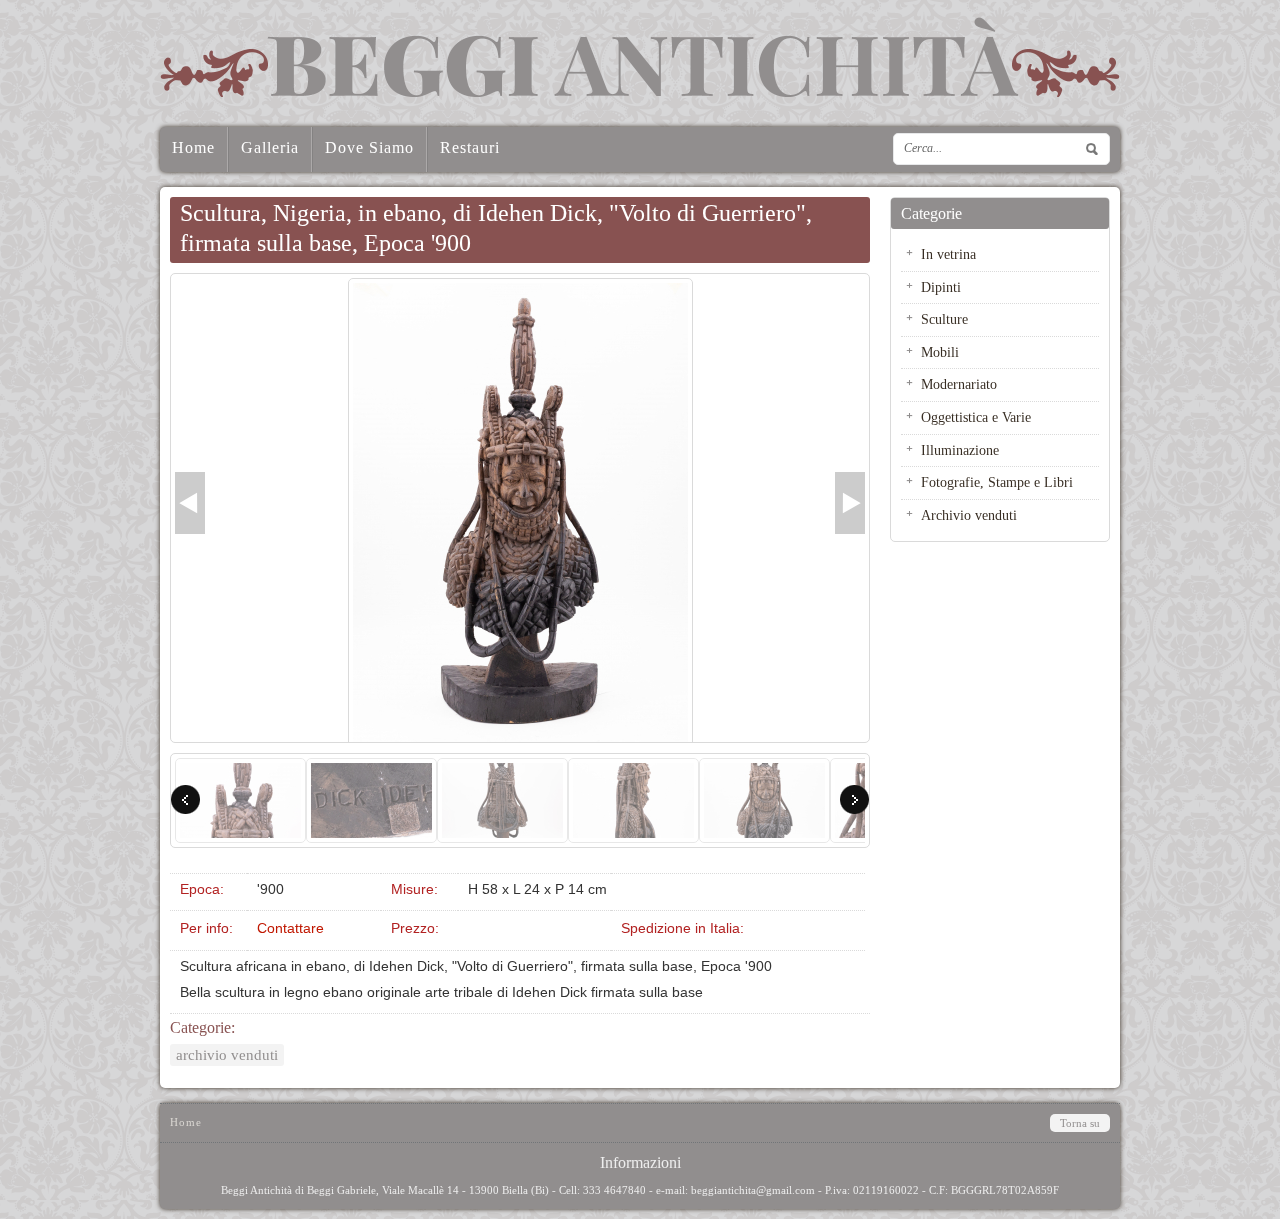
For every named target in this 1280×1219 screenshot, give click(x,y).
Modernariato (959, 384)
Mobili (940, 352)
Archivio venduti (227, 1055)
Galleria (270, 147)
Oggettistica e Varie (976, 417)
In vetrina (948, 254)
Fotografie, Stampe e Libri (997, 482)
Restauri (470, 147)
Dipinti (941, 287)
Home (193, 147)
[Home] (640, 57)
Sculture (944, 319)
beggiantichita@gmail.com (753, 1190)
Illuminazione (960, 450)
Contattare (290, 928)
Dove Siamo (369, 147)
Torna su (1080, 1123)
